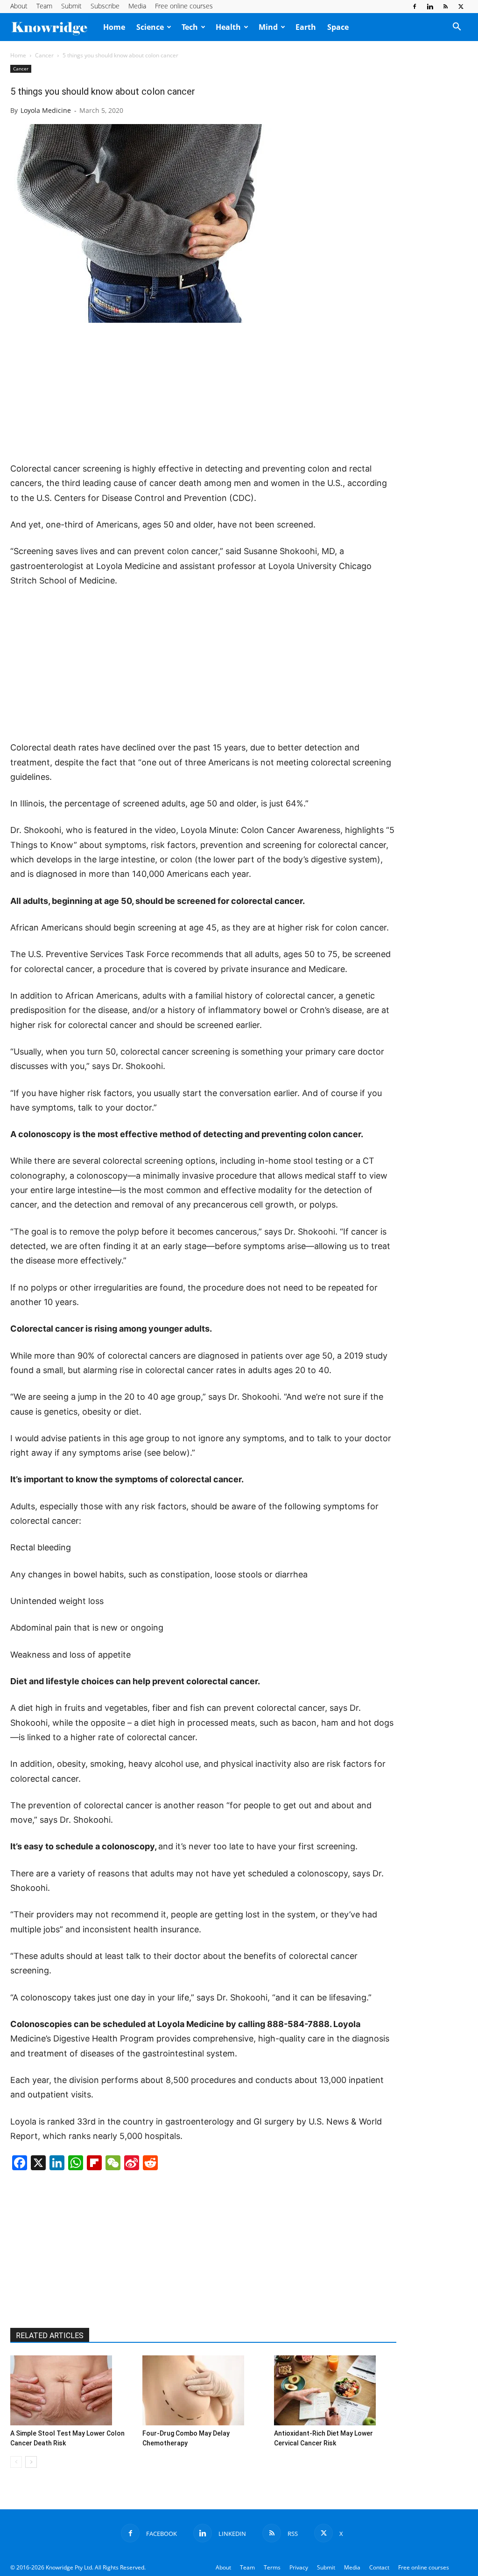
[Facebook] (415, 7)
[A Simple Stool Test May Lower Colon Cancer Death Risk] (71, 2390)
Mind (268, 27)
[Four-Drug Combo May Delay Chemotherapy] (204, 2390)
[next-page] (31, 2462)
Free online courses (184, 6)
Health (228, 27)
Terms (272, 2567)
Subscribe (105, 6)
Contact (379, 2567)
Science (150, 27)
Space (338, 27)
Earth (306, 27)
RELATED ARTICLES (50, 2336)
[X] (461, 7)
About (19, 6)
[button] (457, 28)
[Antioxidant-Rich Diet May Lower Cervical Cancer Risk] (335, 2390)
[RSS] (445, 7)
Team (44, 6)
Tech (190, 27)
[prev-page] (16, 2462)
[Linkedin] (430, 7)
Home (114, 27)
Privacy (299, 2567)
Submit (71, 6)
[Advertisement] (204, 393)
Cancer (44, 55)
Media (137, 6)
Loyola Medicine (46, 110)
